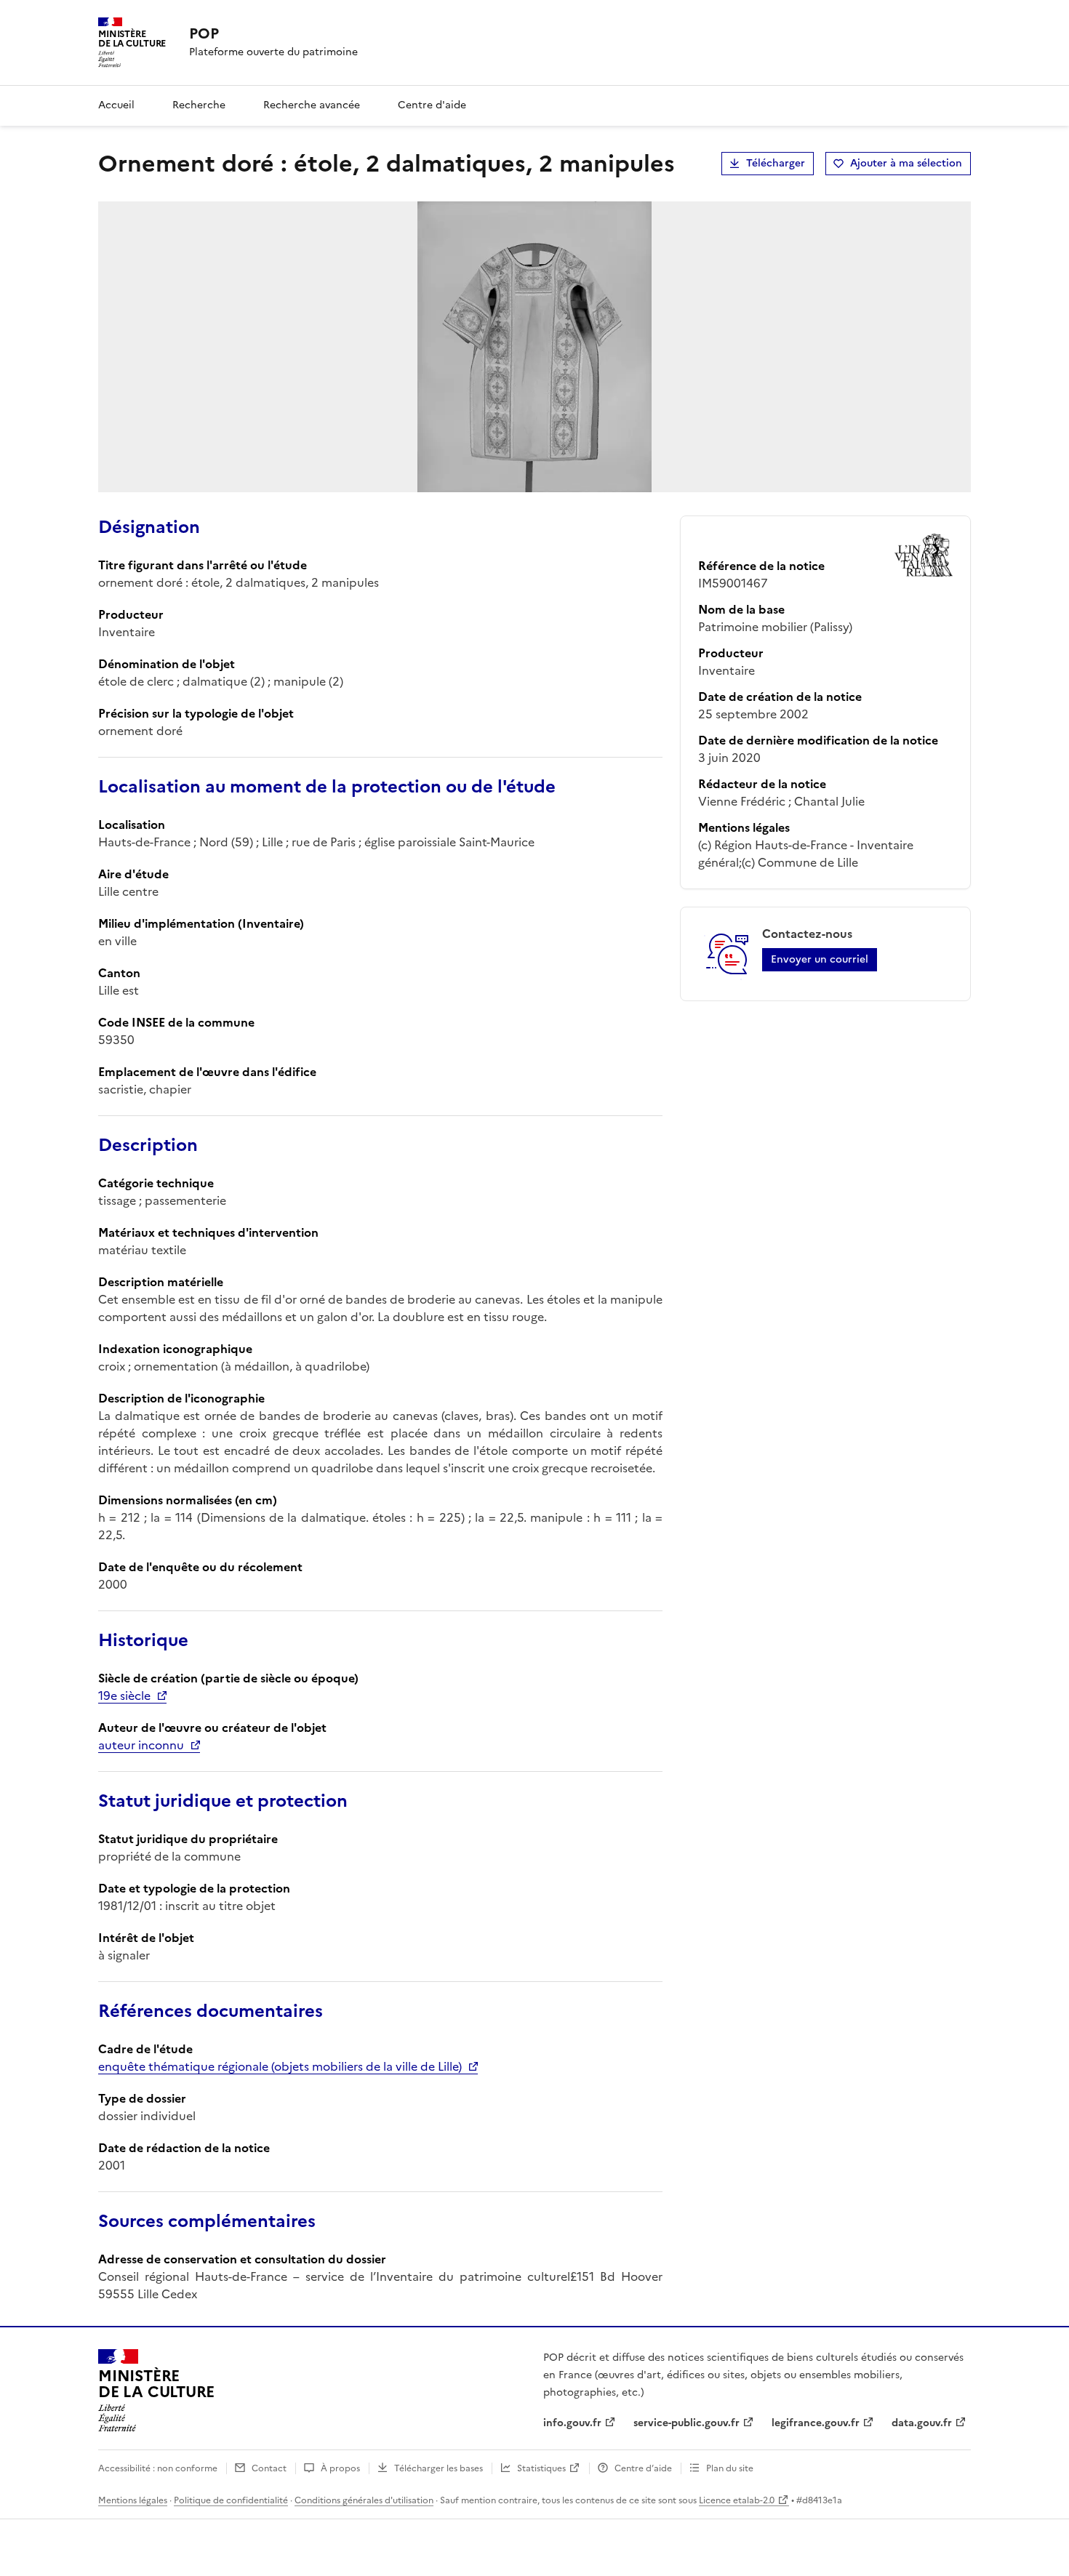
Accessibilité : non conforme (158, 2468)
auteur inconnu (141, 1745)
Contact (269, 2468)
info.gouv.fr (572, 2423)
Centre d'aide (432, 105)
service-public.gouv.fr (686, 2423)
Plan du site (730, 2468)
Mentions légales (133, 2500)
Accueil (116, 105)
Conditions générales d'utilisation (364, 2500)
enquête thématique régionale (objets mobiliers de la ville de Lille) (280, 2066)
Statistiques (541, 2468)
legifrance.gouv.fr (816, 2423)
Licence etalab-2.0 (737, 2500)
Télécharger (776, 163)
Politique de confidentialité (231, 2500)
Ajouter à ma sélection (906, 163)
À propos (340, 2468)
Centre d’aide (643, 2468)
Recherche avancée (312, 105)
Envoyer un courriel (820, 959)
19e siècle (124, 1696)
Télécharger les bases (439, 2468)
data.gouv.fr (922, 2423)
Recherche (199, 105)
